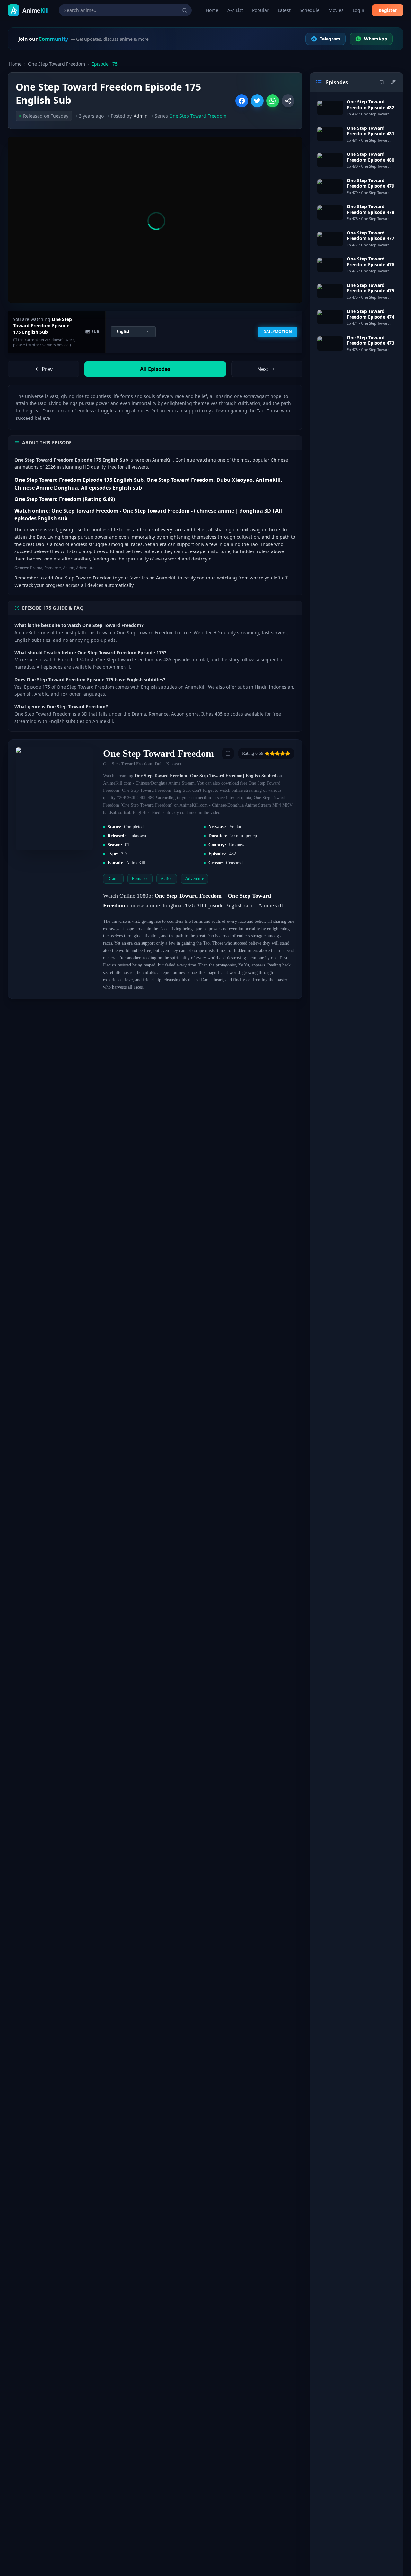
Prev (47, 369)
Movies (336, 10)
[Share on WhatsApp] (273, 101)
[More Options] (288, 101)
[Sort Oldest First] (393, 82)
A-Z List (235, 10)
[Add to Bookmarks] (228, 754)
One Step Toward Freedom (57, 64)
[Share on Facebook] (242, 101)
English (123, 332)
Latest (284, 10)
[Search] (185, 10)
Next (263, 369)
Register (388, 10)
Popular (260, 10)
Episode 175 (105, 64)
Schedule (310, 10)
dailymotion (278, 332)
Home (212, 10)
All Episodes (155, 369)
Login (359, 10)
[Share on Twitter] (257, 101)
